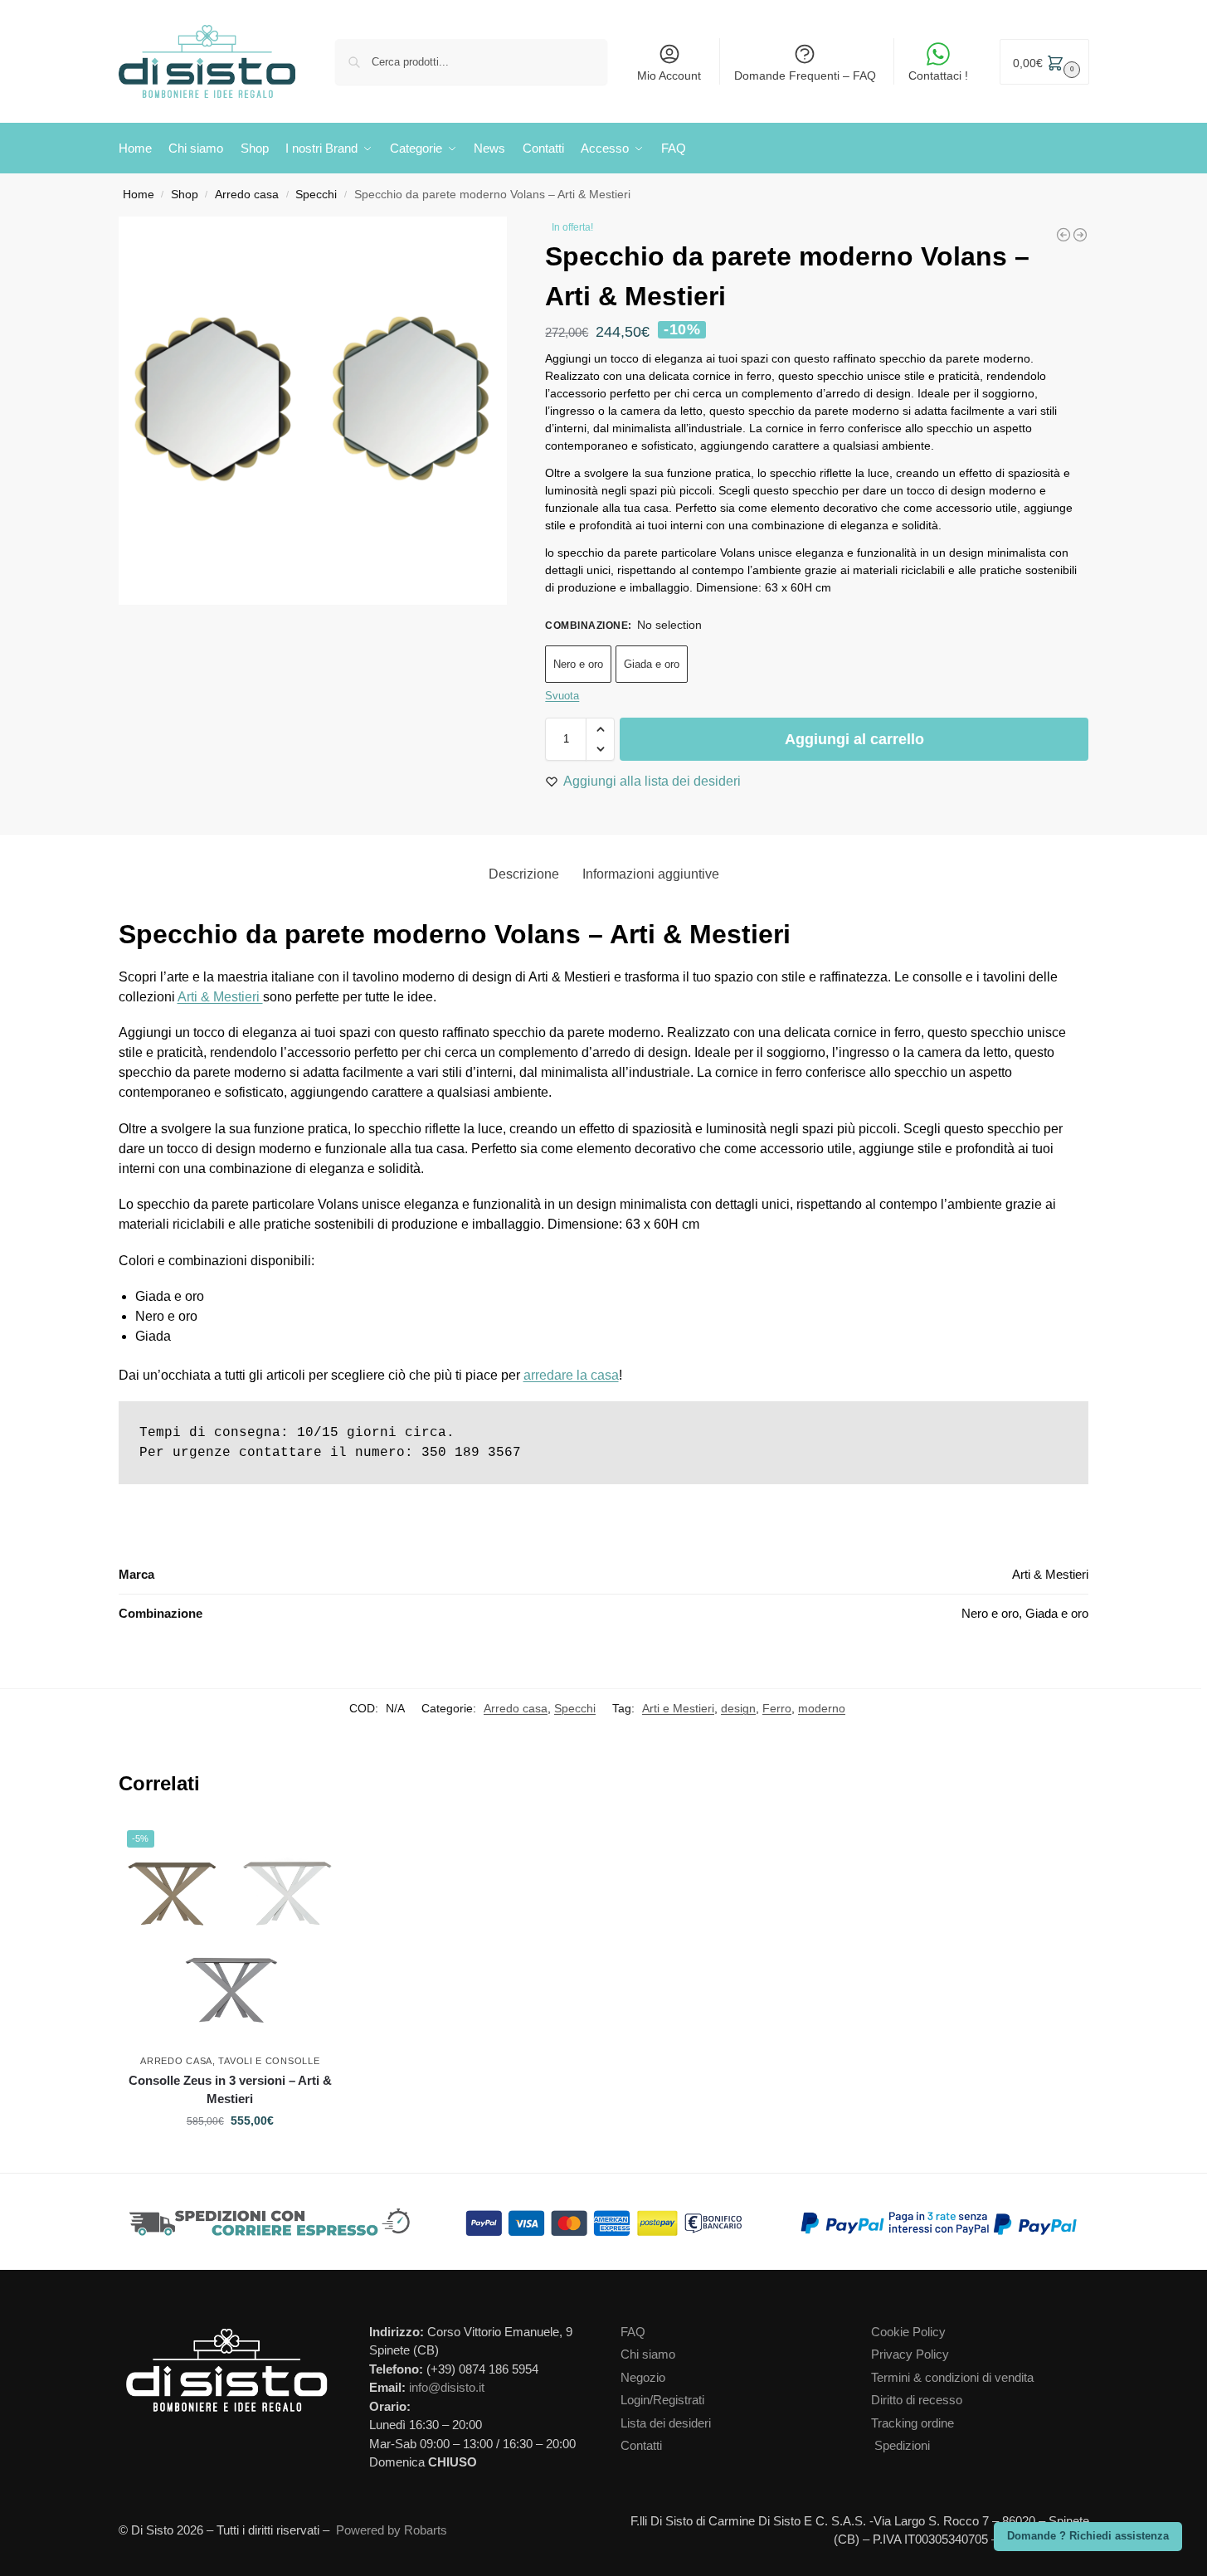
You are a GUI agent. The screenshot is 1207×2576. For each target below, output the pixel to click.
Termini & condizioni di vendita (952, 2377)
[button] (1044, 62)
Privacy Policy (910, 2354)
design (738, 1708)
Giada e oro (652, 664)
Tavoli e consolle (269, 2061)
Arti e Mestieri (678, 1708)
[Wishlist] (333, 1847)
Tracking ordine (913, 2423)
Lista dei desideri (666, 2423)
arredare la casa (571, 1375)
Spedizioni (902, 2445)
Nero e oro (578, 664)
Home (139, 195)
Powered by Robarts (392, 2530)
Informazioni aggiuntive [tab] (651, 874)
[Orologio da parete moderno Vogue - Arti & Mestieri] (1063, 235)
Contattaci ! (938, 75)
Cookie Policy (908, 2332)
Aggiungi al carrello (854, 739)
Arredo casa (247, 195)
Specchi (316, 195)
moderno (822, 1708)
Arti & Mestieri (220, 997)
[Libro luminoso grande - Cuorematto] (1080, 235)
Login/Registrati (662, 2400)
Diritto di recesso (917, 2400)
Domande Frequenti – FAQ (805, 75)
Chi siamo (648, 2354)
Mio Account (669, 75)
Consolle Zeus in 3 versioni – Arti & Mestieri (230, 2090)
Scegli (230, 2156)
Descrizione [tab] (524, 874)
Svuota (562, 696)
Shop (185, 195)
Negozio (643, 2377)
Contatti (641, 2445)
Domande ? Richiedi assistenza (1088, 2536)
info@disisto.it (447, 2387)
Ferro (777, 1708)
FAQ (633, 2332)
